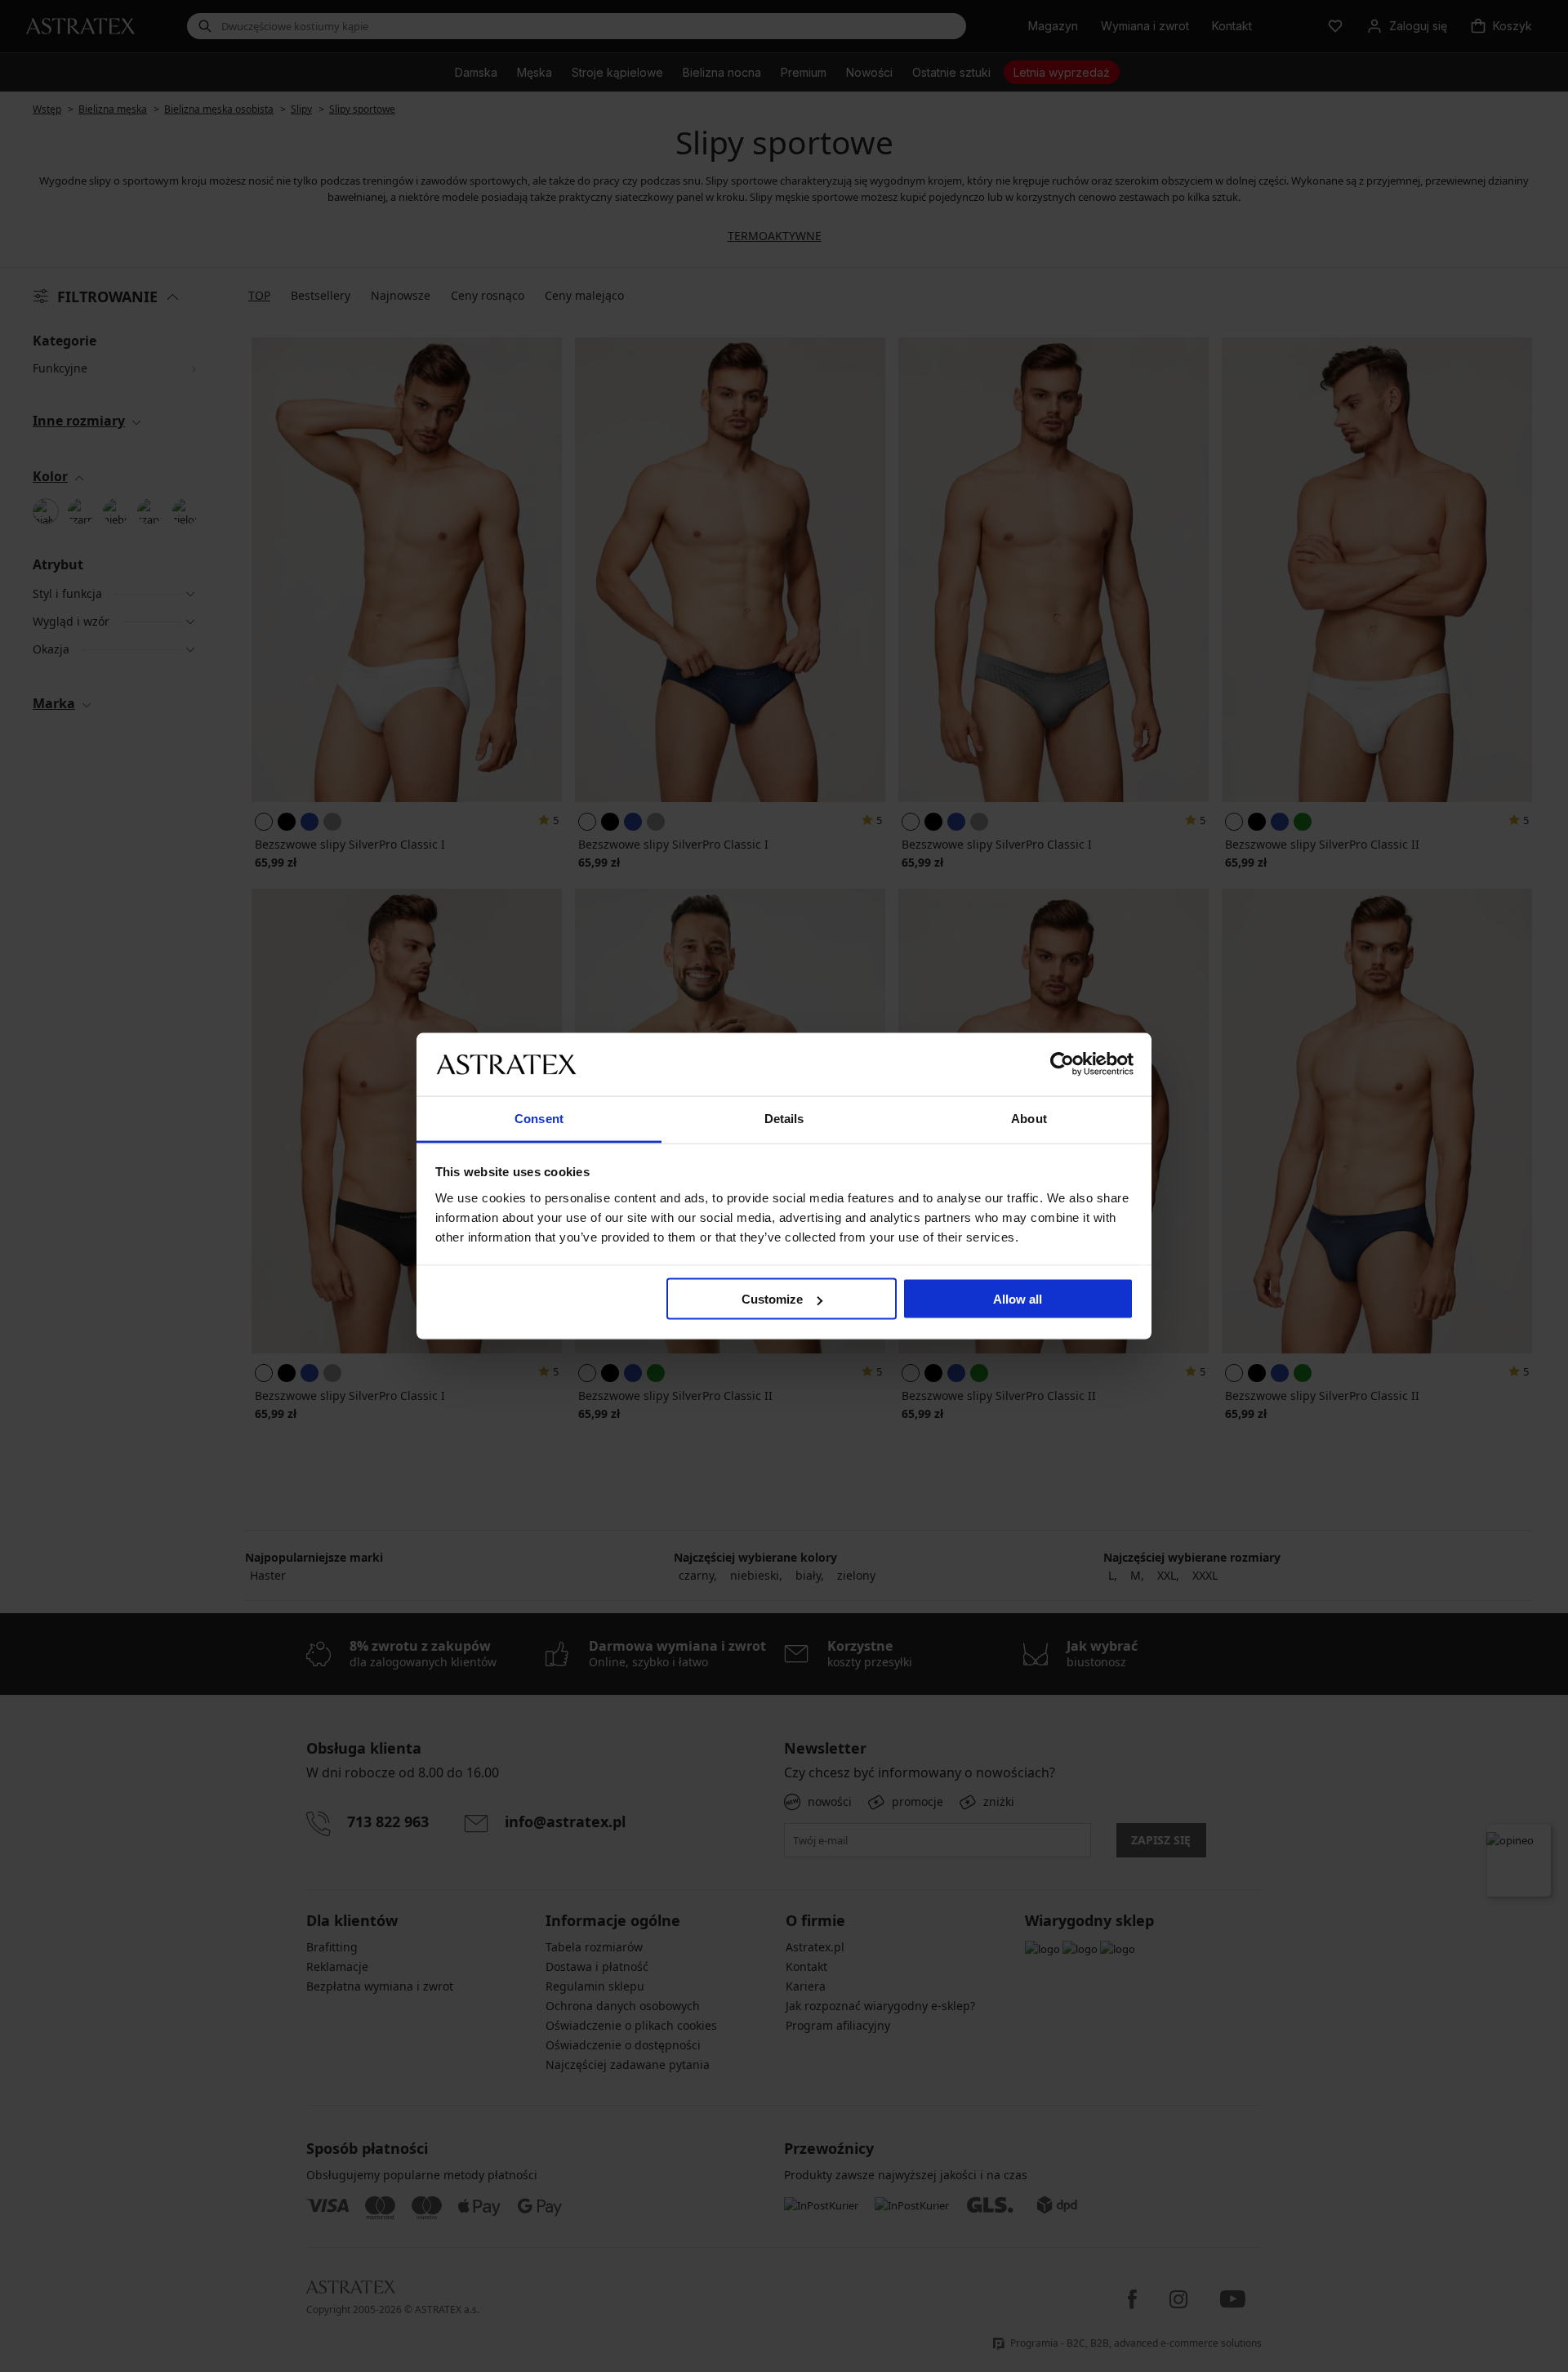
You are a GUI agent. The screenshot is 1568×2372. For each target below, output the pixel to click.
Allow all (1018, 1299)
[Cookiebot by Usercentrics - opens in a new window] (1062, 1064)
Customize (772, 1299)
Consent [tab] (539, 1118)
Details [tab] (784, 1118)
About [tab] (1029, 1118)
